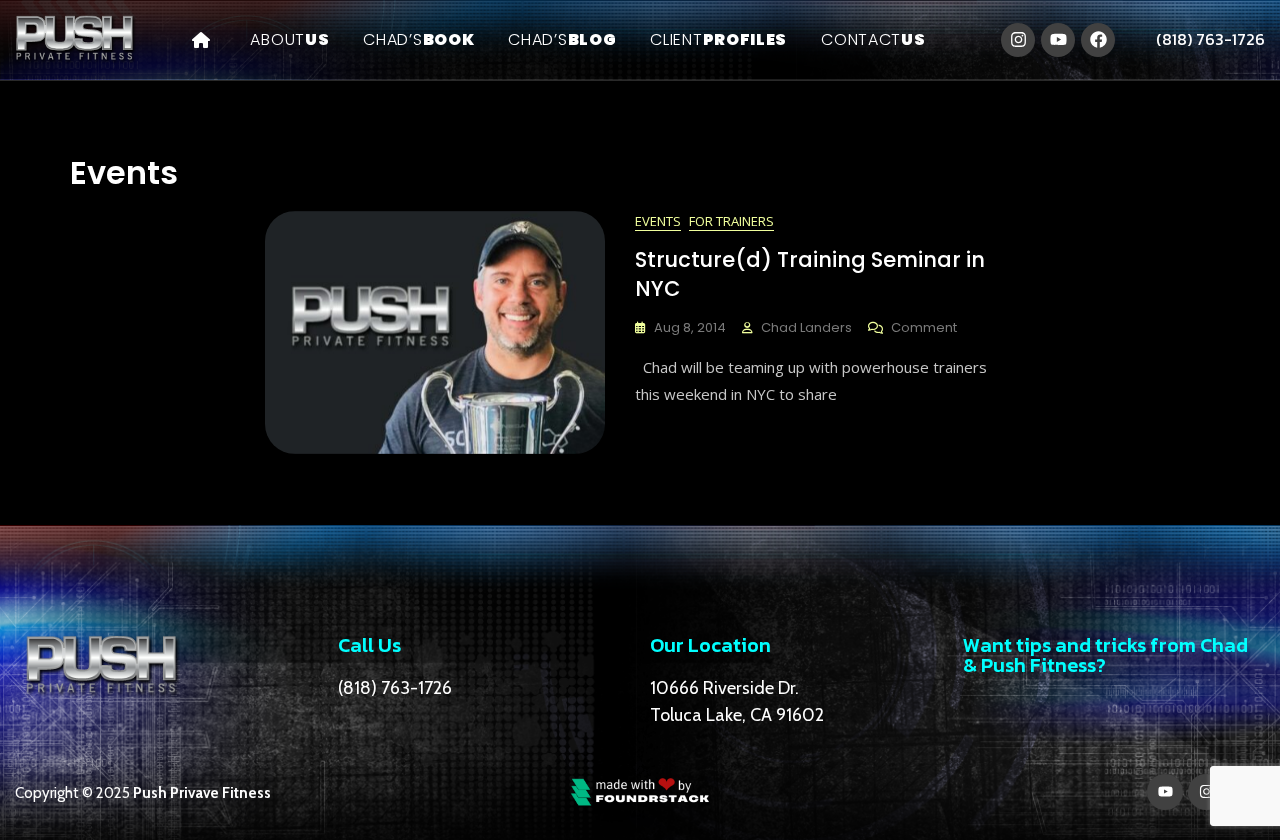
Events (658, 221)
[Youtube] (1058, 40)
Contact (873, 39)
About (289, 39)
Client (718, 39)
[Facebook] (1098, 40)
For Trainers (731, 221)
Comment (924, 327)
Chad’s (418, 39)
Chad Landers (806, 327)
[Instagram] (1018, 40)
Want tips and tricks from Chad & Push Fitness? (1105, 655)
